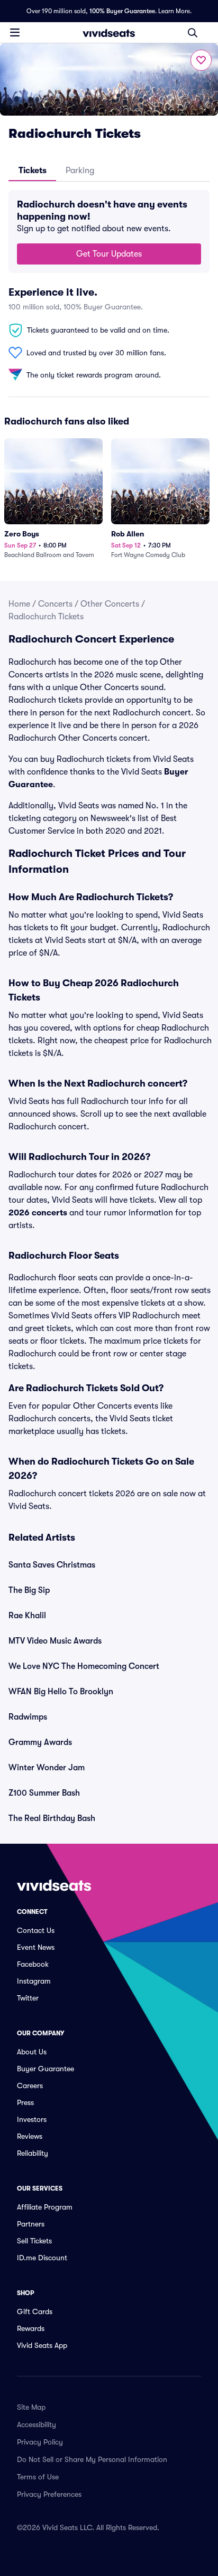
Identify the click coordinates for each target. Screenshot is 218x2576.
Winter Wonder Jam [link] (47, 1768)
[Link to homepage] (109, 33)
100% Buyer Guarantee (122, 11)
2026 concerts (38, 1213)
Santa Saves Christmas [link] (52, 1565)
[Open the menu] (15, 32)
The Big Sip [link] (29, 1590)
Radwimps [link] (28, 1717)
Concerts (55, 604)
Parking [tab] (80, 171)
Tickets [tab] (33, 171)
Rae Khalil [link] (27, 1616)
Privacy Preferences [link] (49, 2494)
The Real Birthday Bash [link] (52, 1818)
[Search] (193, 33)
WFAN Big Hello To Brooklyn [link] (61, 1692)
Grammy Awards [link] (40, 1742)
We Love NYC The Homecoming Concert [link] (84, 1666)
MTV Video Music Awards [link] (55, 1641)
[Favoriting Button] (201, 60)
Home (19, 604)
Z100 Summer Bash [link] (44, 1793)
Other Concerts (110, 604)
